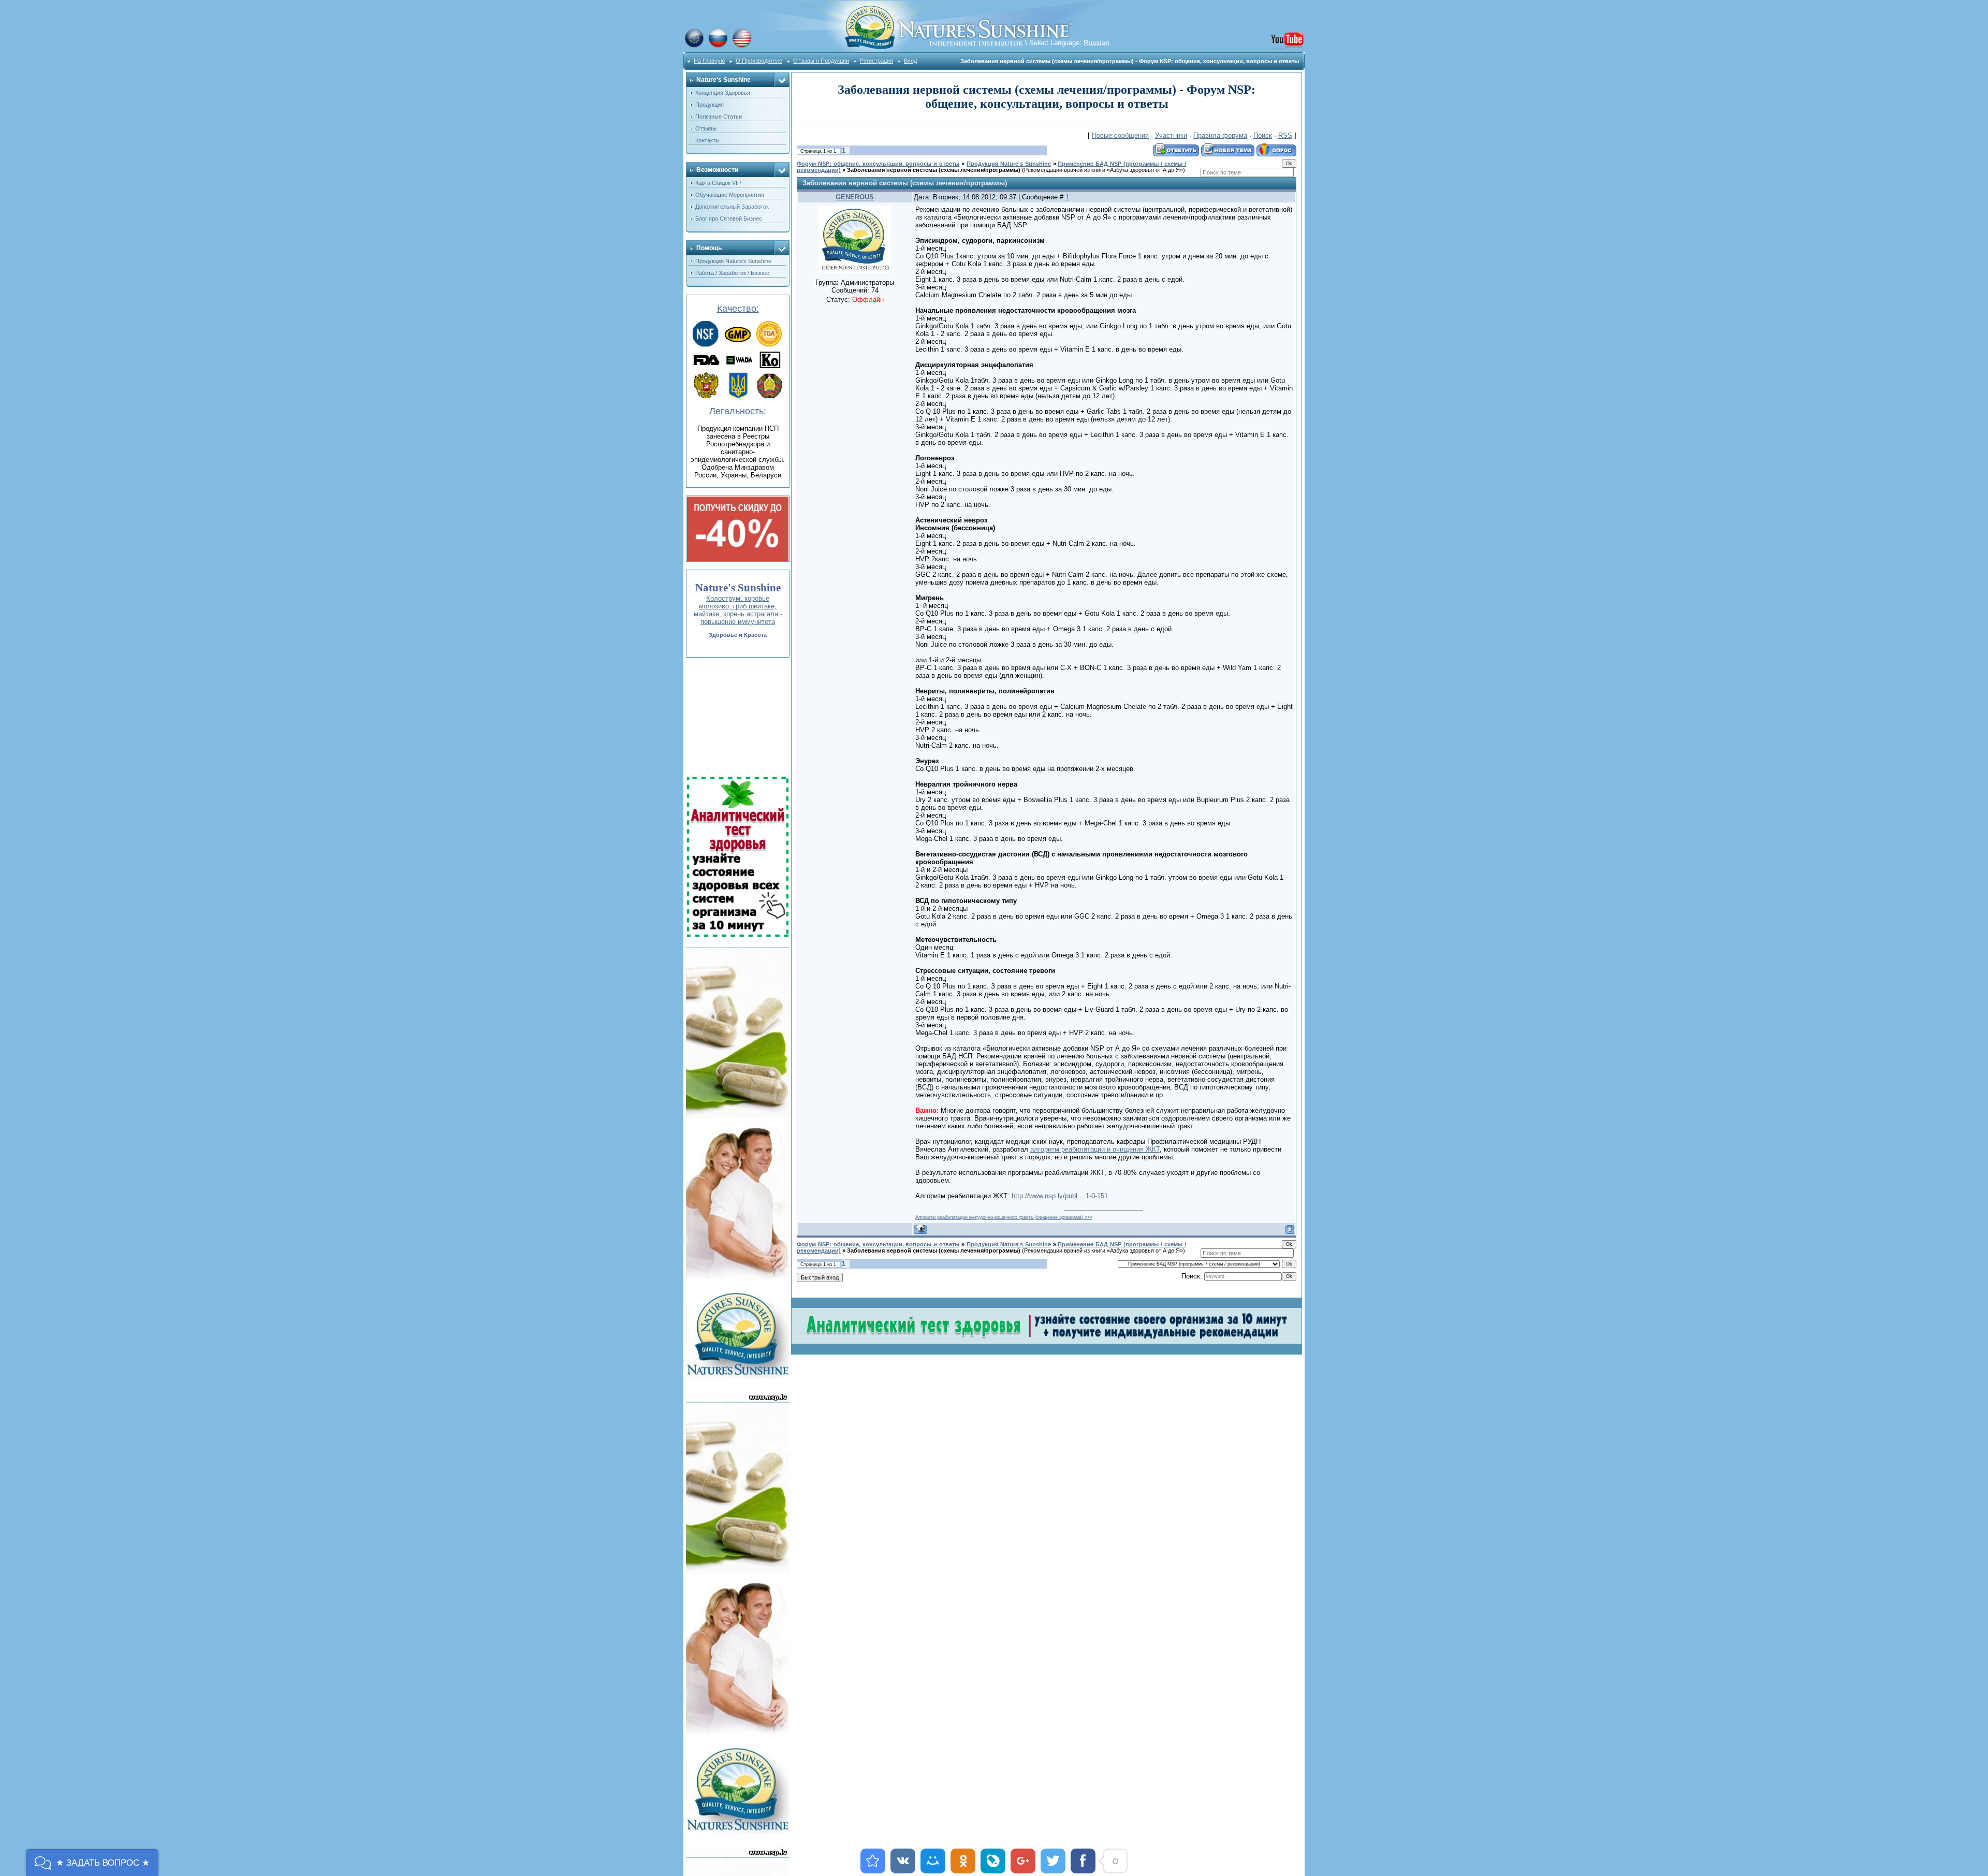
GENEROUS (855, 197)
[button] (92, 1863)
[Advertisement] (737, 717)
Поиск (1263, 135)
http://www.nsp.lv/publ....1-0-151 (1060, 1196)
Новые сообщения (1120, 135)
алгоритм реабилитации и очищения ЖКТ (1095, 1149)
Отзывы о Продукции (821, 61)
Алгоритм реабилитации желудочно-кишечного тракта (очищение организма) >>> (1004, 1217)
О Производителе (759, 61)
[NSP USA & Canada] (742, 46)
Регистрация (876, 61)
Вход (910, 61)
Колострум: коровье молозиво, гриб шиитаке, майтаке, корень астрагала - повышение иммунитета (738, 610)
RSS (1285, 135)
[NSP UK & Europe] (694, 46)
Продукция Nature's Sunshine (1009, 164)
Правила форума (1220, 135)
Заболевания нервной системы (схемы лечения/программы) (934, 170)
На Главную (709, 61)
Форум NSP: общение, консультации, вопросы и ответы (878, 164)
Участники (1171, 135)
